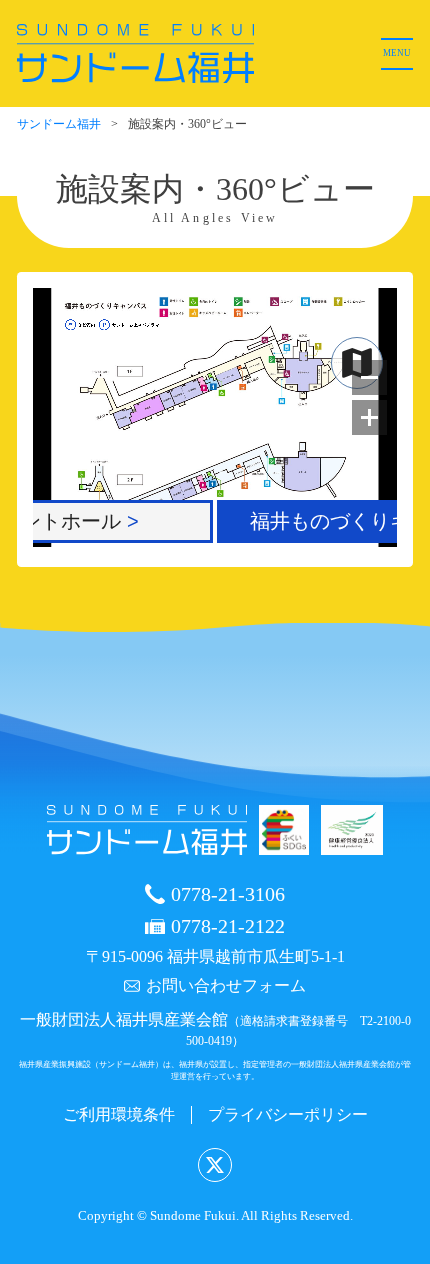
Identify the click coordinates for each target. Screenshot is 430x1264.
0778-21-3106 (228, 894)
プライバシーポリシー (288, 1114)
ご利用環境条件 (119, 1114)
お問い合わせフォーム (226, 986)
